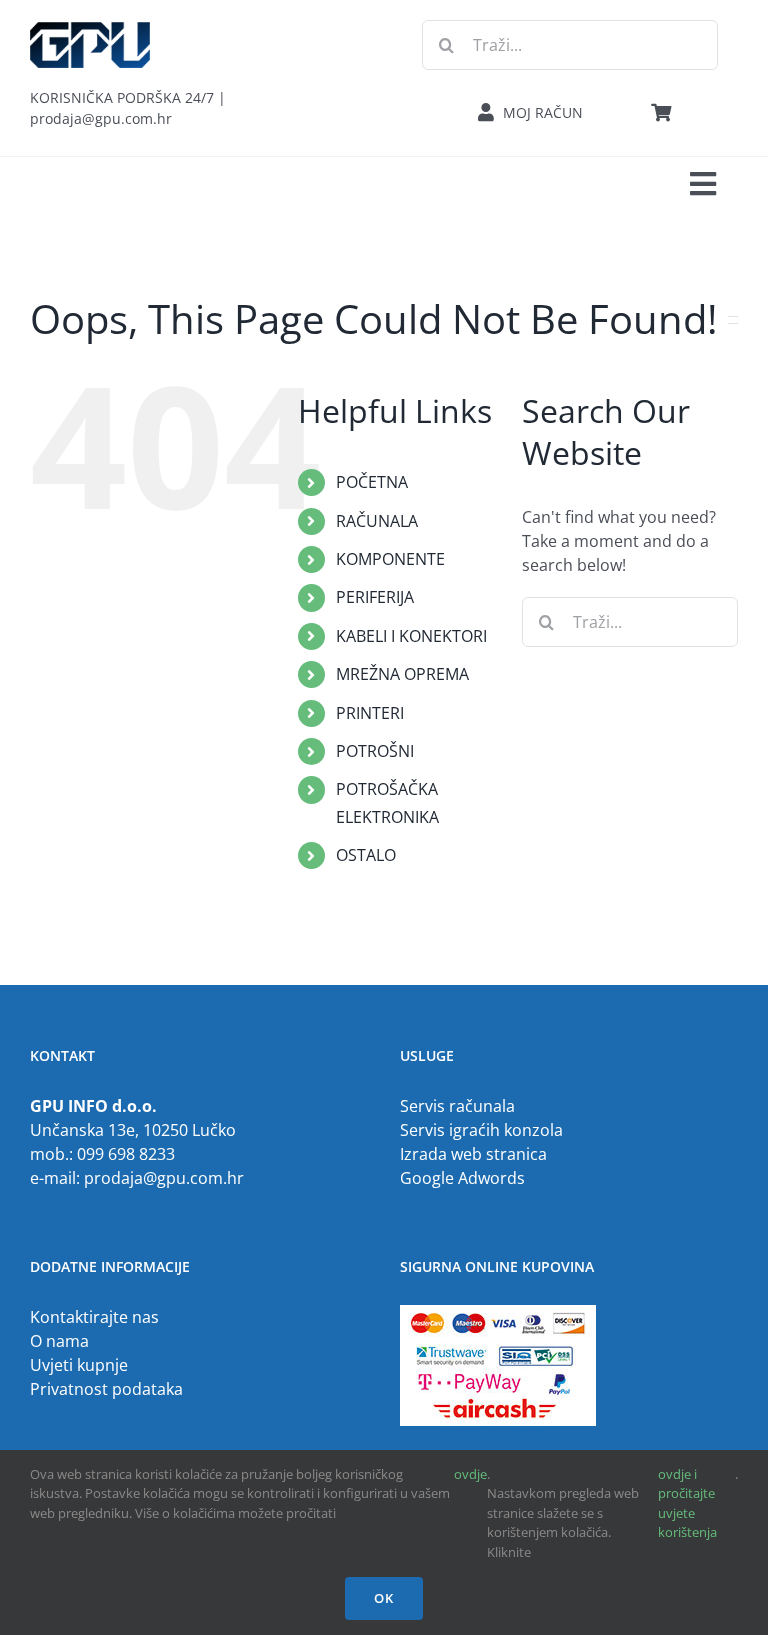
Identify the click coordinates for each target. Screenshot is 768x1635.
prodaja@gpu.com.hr (164, 1178)
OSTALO (366, 855)
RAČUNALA (377, 521)
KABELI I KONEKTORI (411, 636)
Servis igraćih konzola (481, 1130)
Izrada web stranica (473, 1154)
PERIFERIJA (375, 597)
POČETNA (372, 482)
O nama (59, 1341)
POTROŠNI (375, 751)
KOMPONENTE (390, 559)
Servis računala (457, 1106)
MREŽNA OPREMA (402, 674)
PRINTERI (370, 713)
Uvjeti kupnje (79, 1365)
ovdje (470, 1474)
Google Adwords (462, 1178)
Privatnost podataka (106, 1389)
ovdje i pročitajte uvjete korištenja (687, 1503)
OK (384, 1598)
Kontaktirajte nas (94, 1317)
